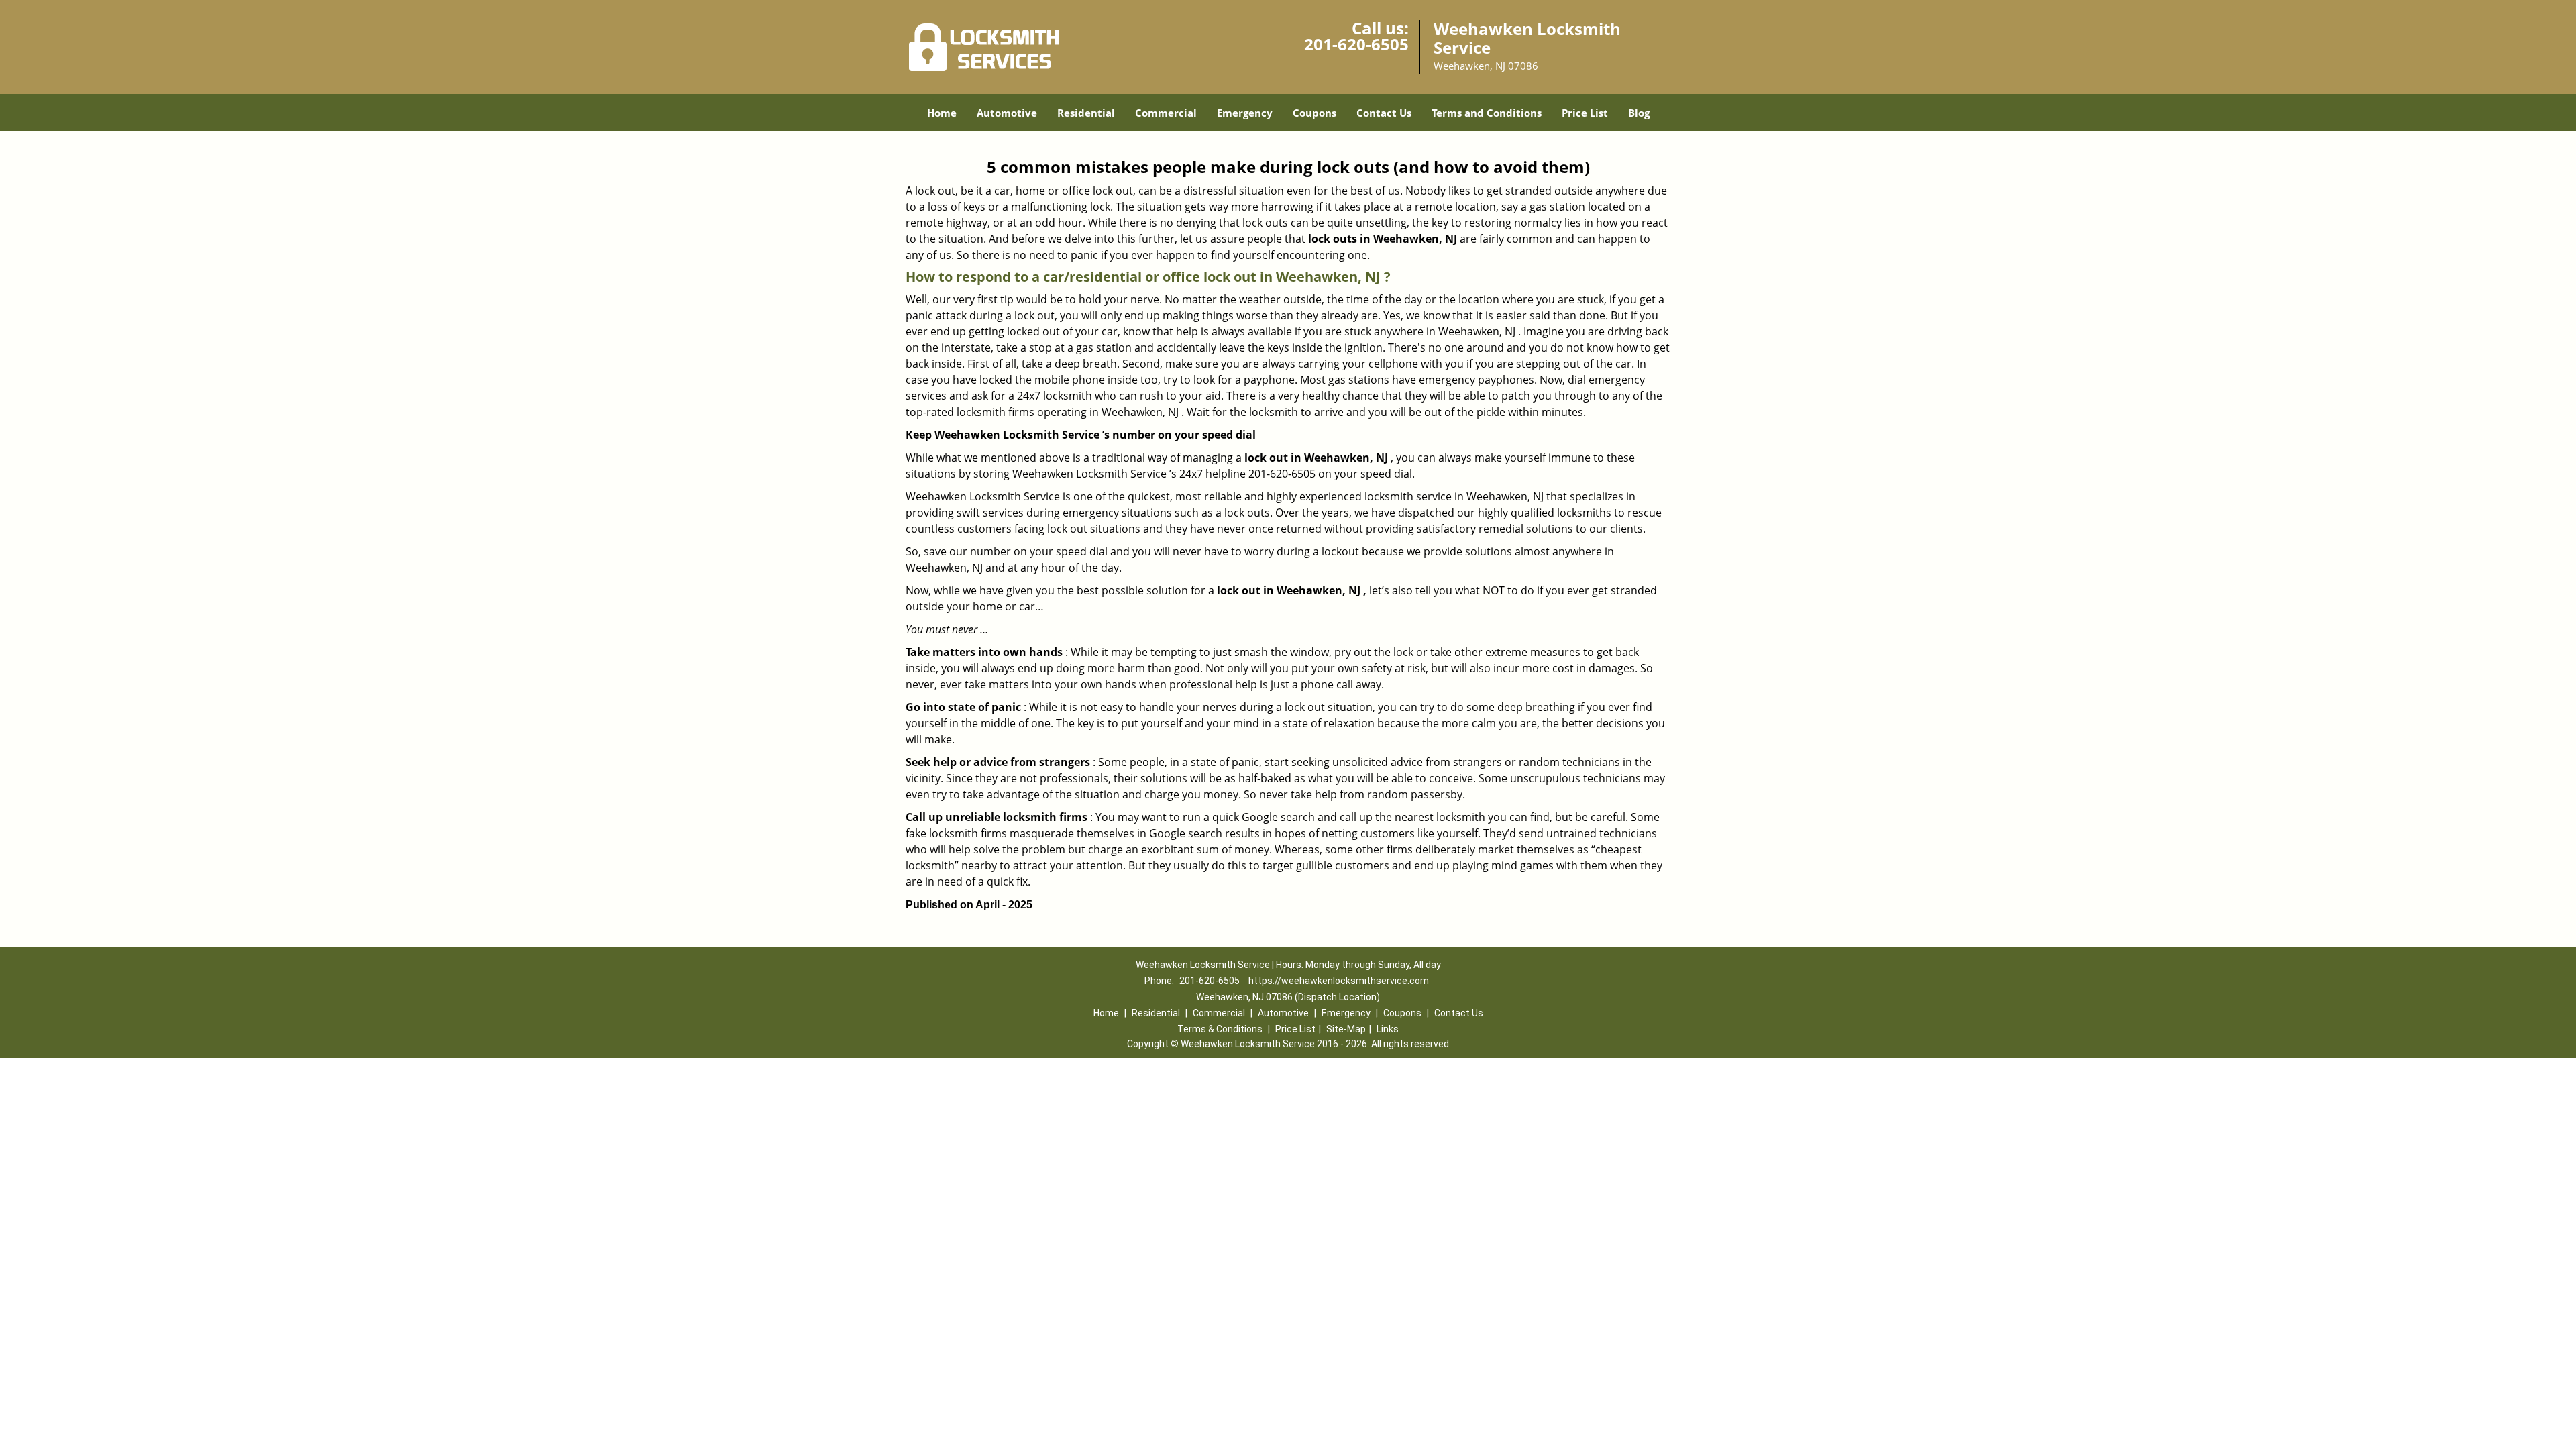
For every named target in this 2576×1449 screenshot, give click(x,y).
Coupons (1314, 113)
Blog (1639, 113)
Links (1388, 1029)
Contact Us (1384, 113)
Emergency (1245, 113)
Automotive (1007, 113)
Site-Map (1346, 1029)
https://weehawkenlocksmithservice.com (1339, 981)
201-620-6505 (1356, 44)
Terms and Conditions (1487, 113)
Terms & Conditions (1220, 1029)
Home (942, 113)
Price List (1585, 113)
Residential (1086, 113)
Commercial (1166, 113)
